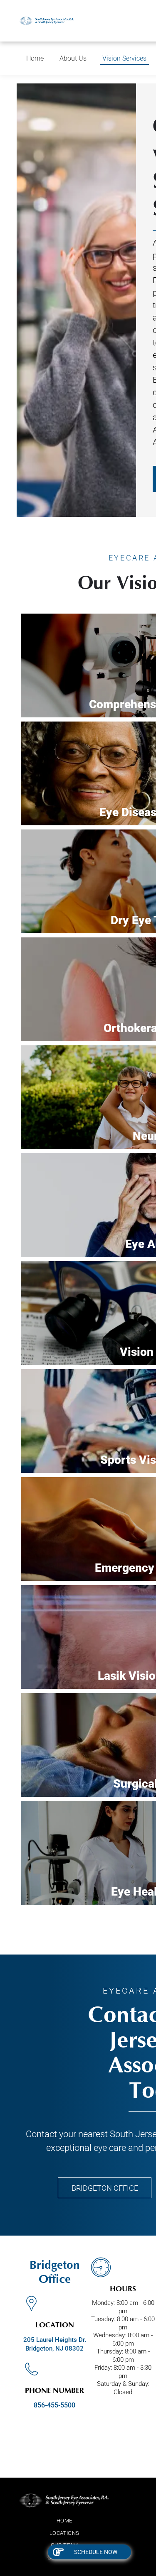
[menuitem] (64, 2521)
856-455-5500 (54, 2405)
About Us (73, 58)
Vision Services (124, 58)
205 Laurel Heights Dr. (55, 2340)
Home (35, 58)
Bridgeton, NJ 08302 (54, 2348)
